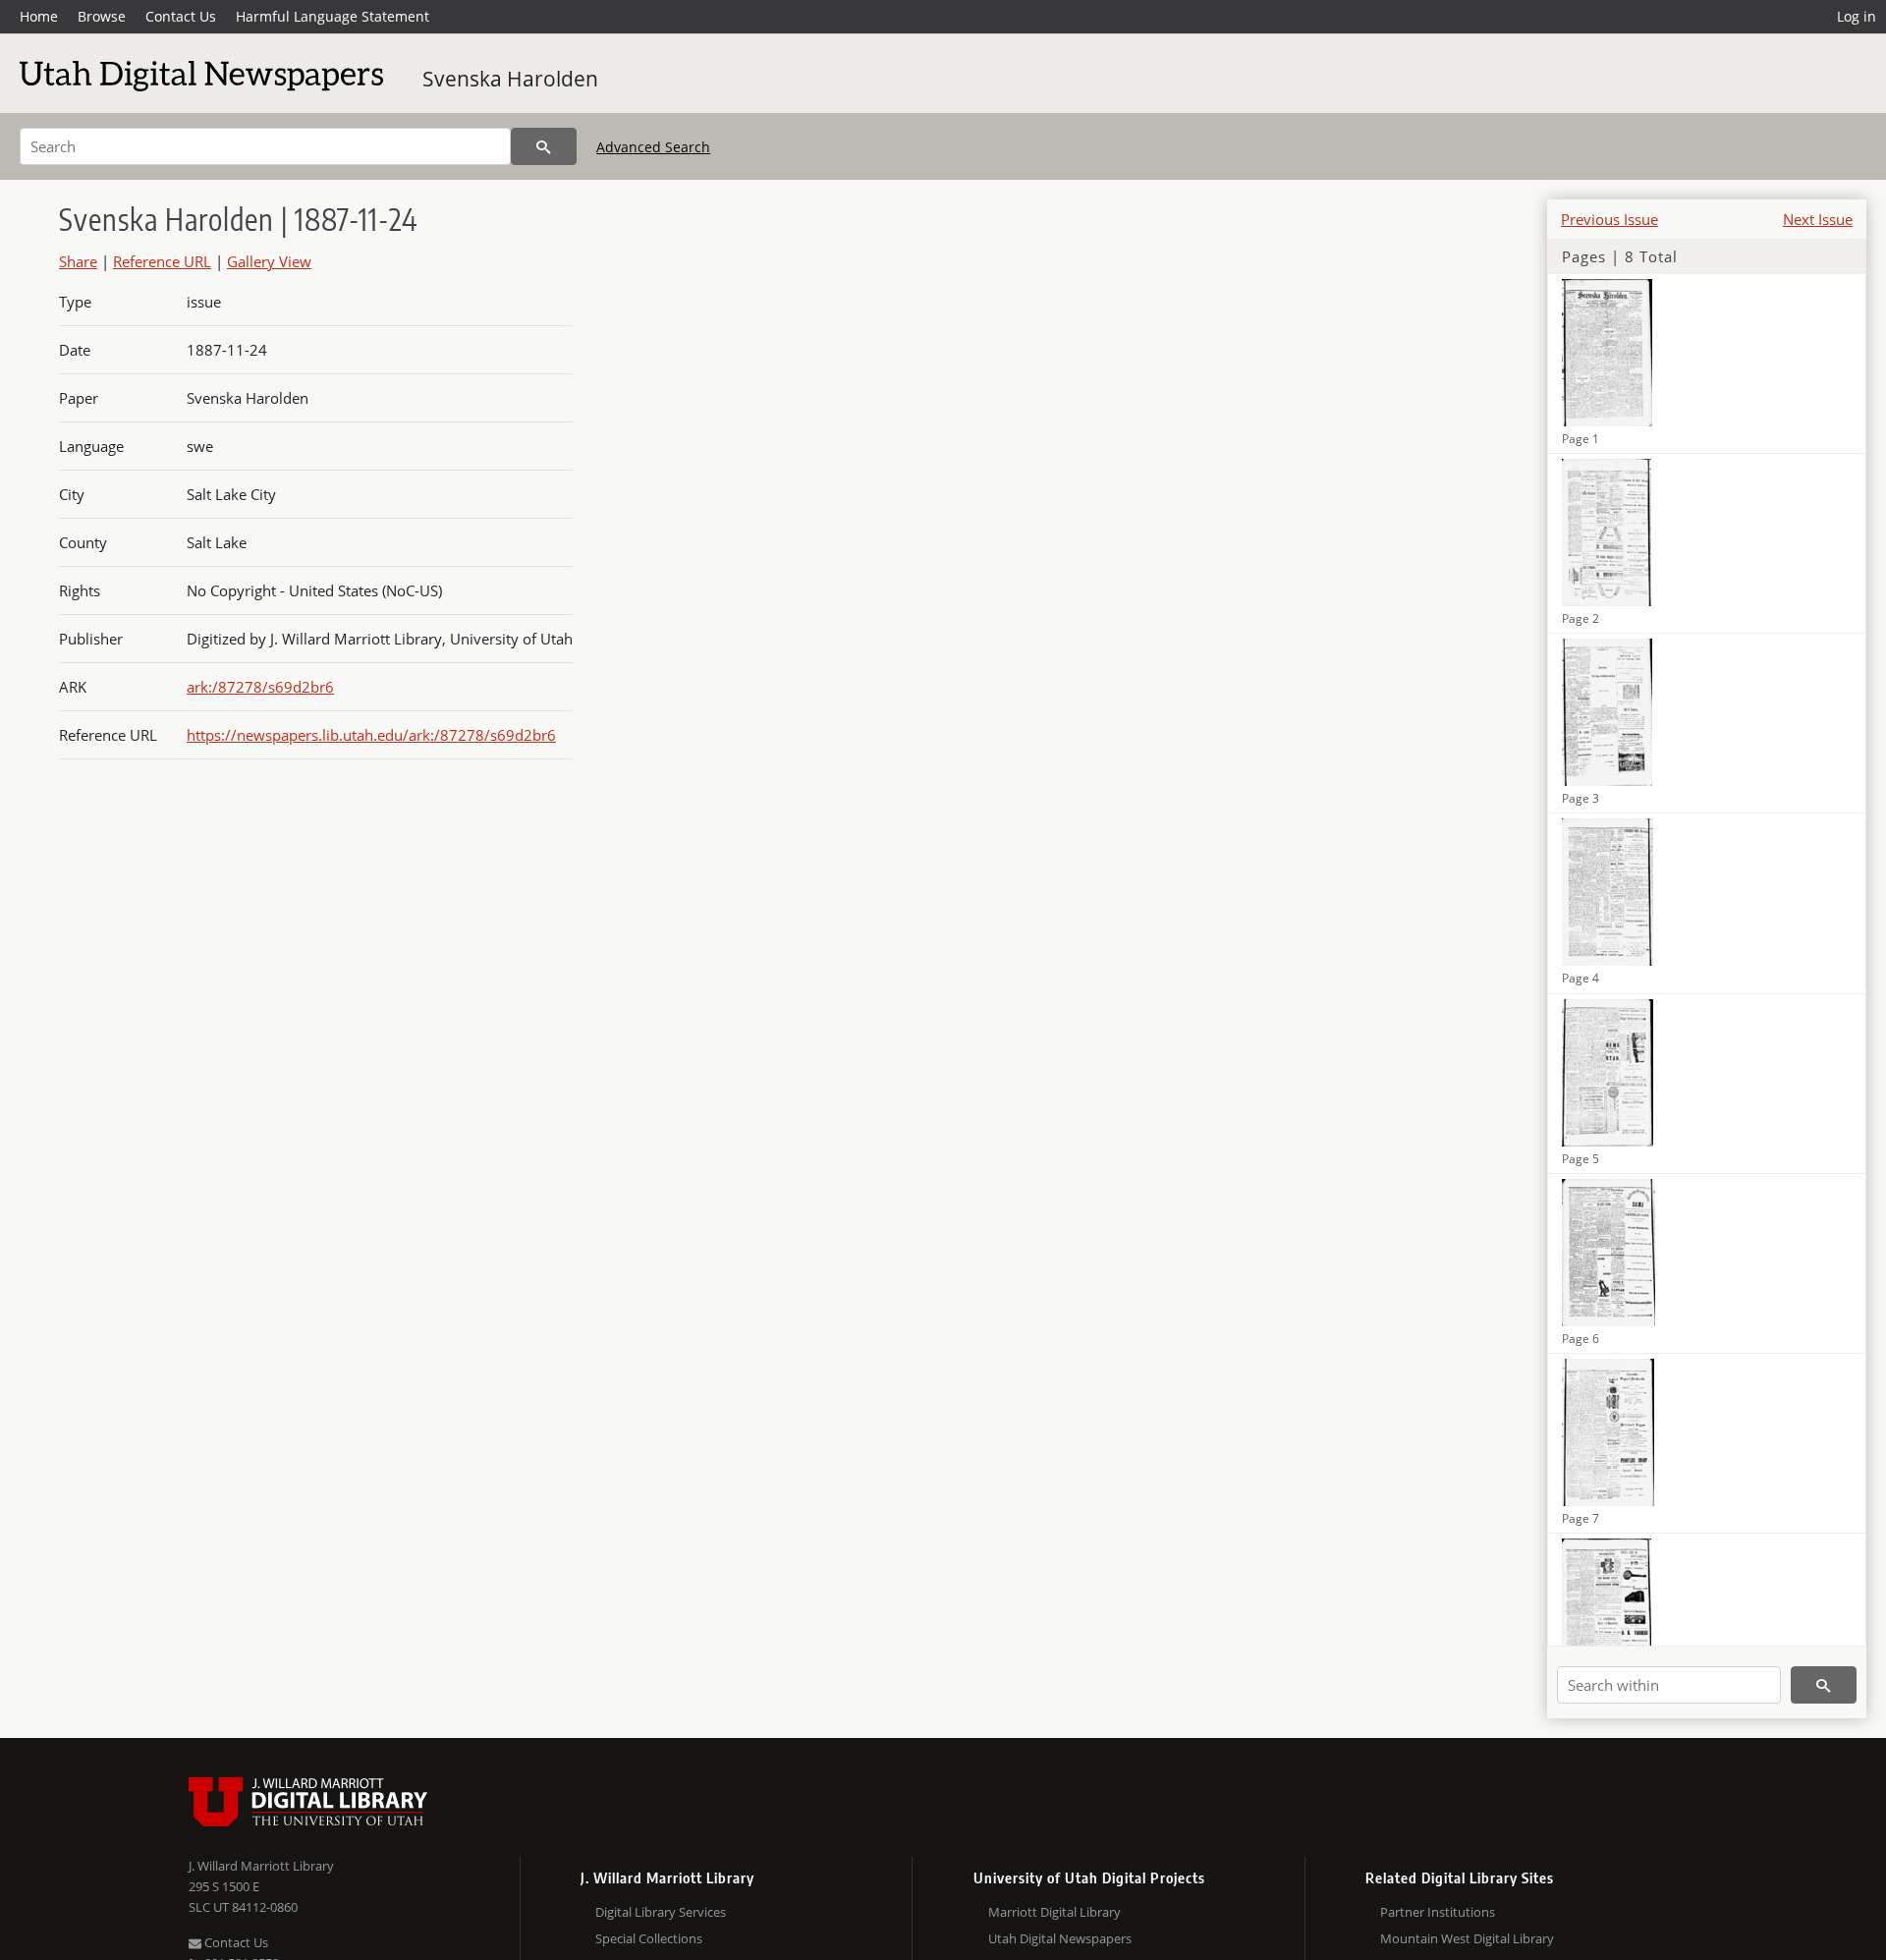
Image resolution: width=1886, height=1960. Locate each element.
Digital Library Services (661, 1912)
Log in (1857, 16)
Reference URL (162, 261)
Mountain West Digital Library (1467, 1938)
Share (78, 261)
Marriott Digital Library (1054, 1912)
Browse (102, 16)
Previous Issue (1609, 219)
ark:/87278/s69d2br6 (260, 687)
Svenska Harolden (510, 79)
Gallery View (269, 261)
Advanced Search (653, 147)
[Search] (544, 146)
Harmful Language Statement (333, 16)
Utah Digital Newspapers (1060, 1938)
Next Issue (1818, 219)
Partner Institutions (1438, 1912)
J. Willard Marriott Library (261, 1866)
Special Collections (649, 1938)
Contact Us (181, 16)
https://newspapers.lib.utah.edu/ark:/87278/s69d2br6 (371, 735)
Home (39, 16)
